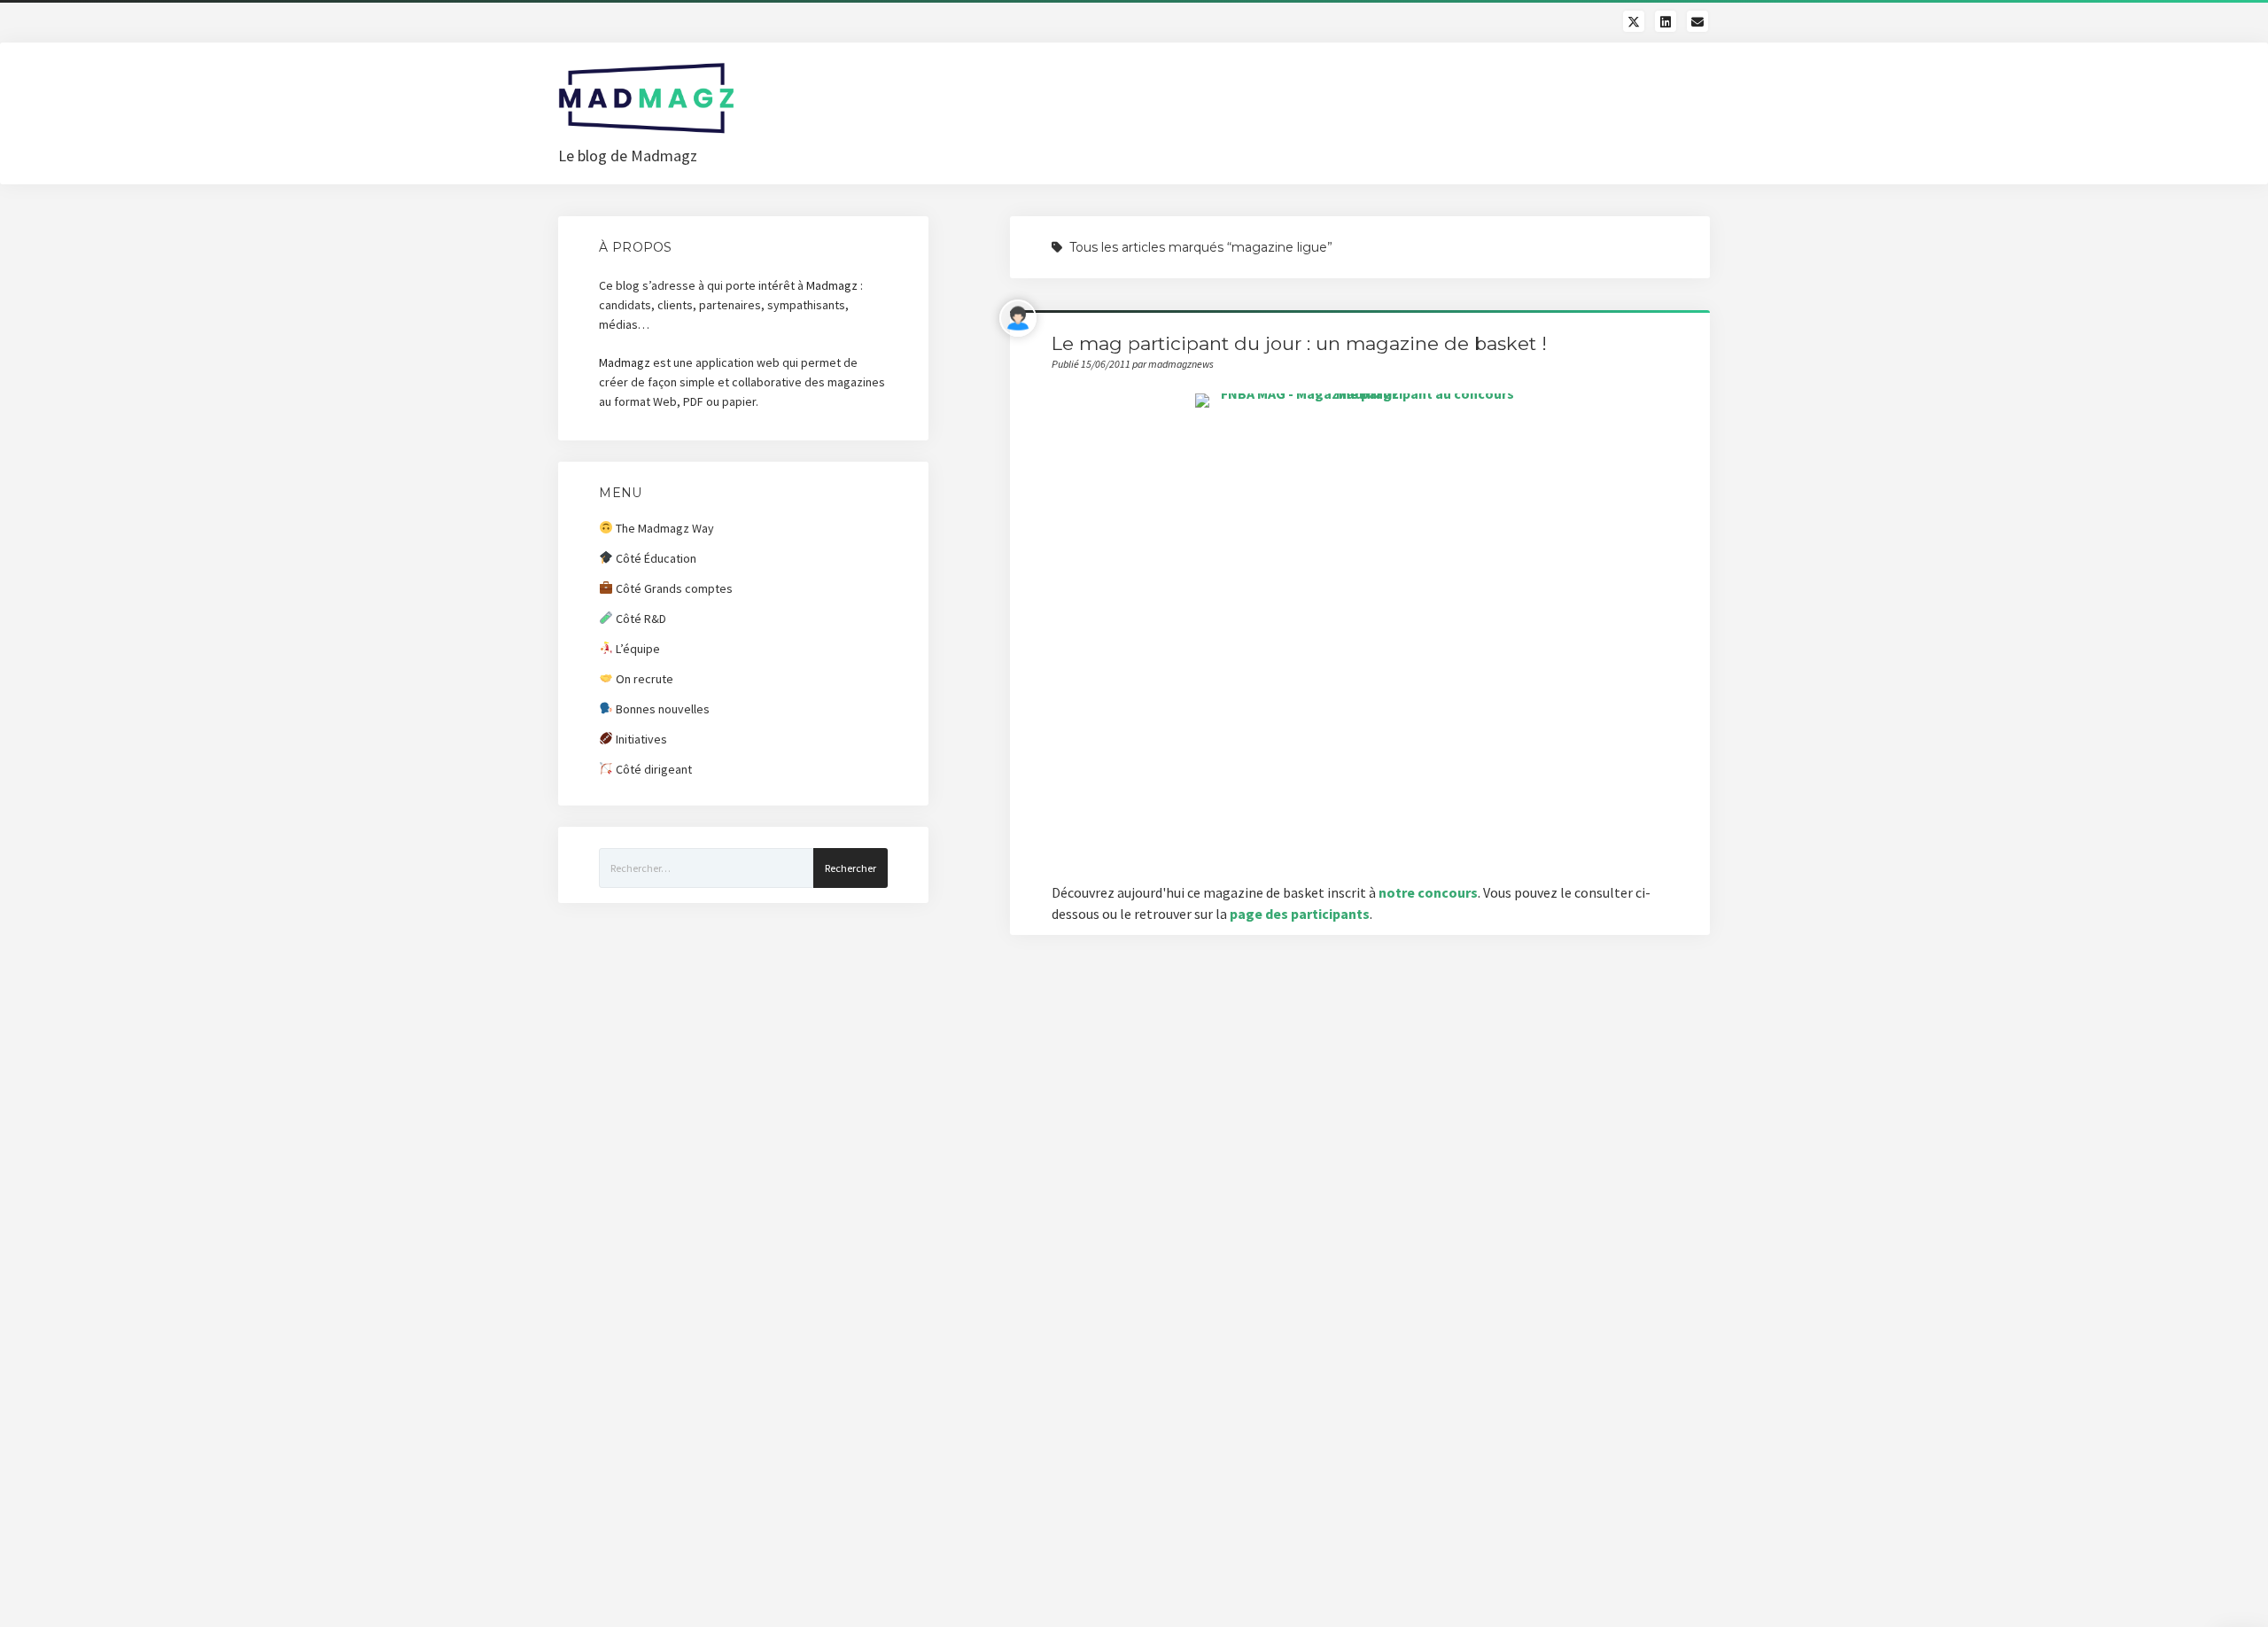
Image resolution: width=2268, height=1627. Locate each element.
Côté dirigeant (652, 769)
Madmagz (832, 285)
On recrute (643, 679)
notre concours (1428, 892)
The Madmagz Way (664, 528)
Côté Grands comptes (673, 588)
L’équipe (637, 649)
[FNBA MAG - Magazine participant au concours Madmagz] (1360, 627)
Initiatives (640, 739)
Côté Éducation (655, 558)
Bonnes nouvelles (661, 709)
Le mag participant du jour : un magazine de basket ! (1299, 343)
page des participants (1300, 914)
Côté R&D (640, 619)
